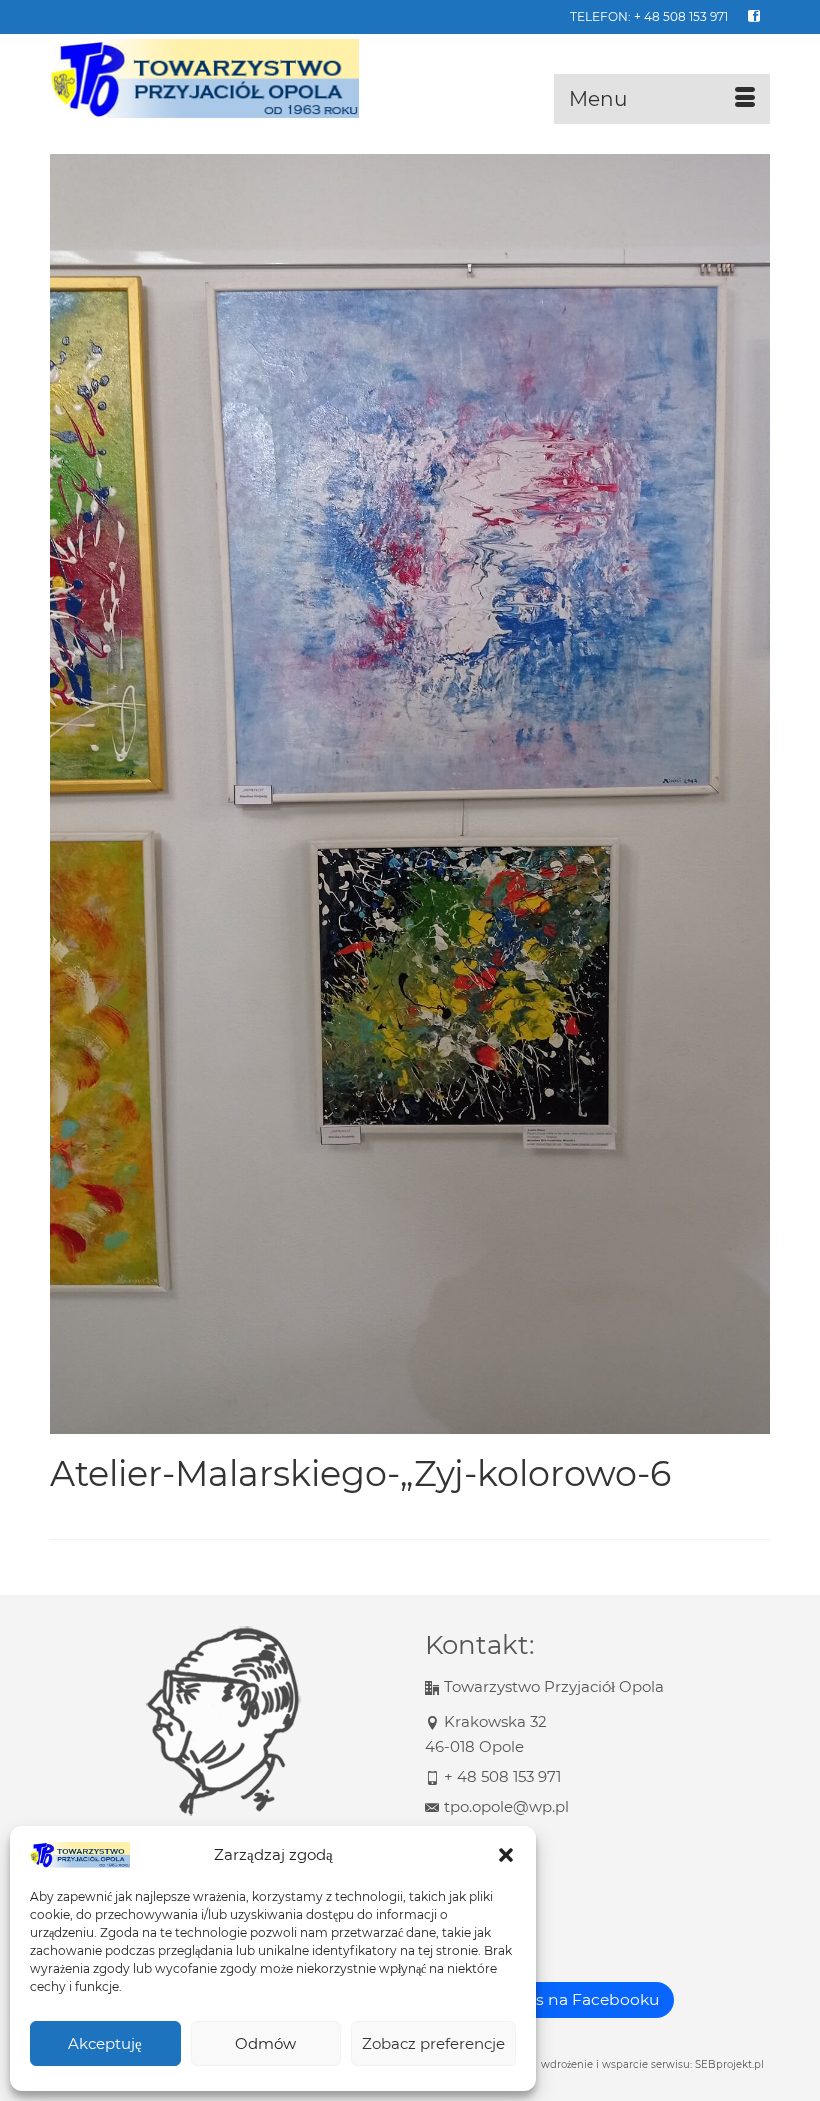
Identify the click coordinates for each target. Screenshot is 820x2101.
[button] (506, 1855)
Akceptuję (105, 2043)
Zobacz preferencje (433, 2043)
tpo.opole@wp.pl (506, 1806)
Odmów (265, 2043)
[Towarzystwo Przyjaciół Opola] (410, 79)
